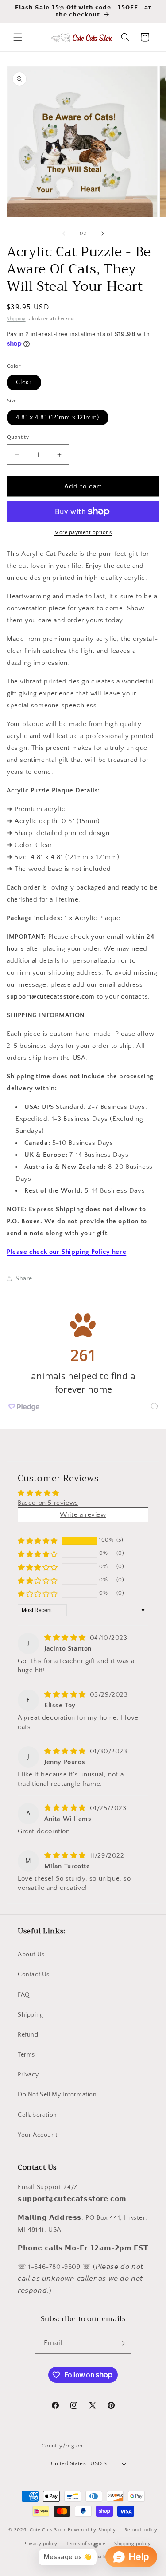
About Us (31, 1955)
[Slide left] (64, 234)
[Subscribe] (121, 2343)
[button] (18, 37)
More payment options (83, 533)
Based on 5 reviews (48, 1503)
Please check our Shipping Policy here (66, 1252)
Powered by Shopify (92, 2530)
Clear (24, 382)
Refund (28, 2035)
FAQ (24, 1995)
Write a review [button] (83, 1515)
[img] (66, 1638)
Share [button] (24, 1279)
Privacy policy (41, 2544)
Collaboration (37, 2115)
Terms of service (86, 2544)
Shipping (16, 319)
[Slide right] (103, 234)
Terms (26, 2055)
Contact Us (34, 1975)
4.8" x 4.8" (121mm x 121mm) (58, 418)
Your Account (37, 2135)
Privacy (28, 2075)
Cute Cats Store (48, 2530)
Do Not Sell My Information (57, 2095)
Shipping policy (133, 2544)
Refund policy (141, 2530)
